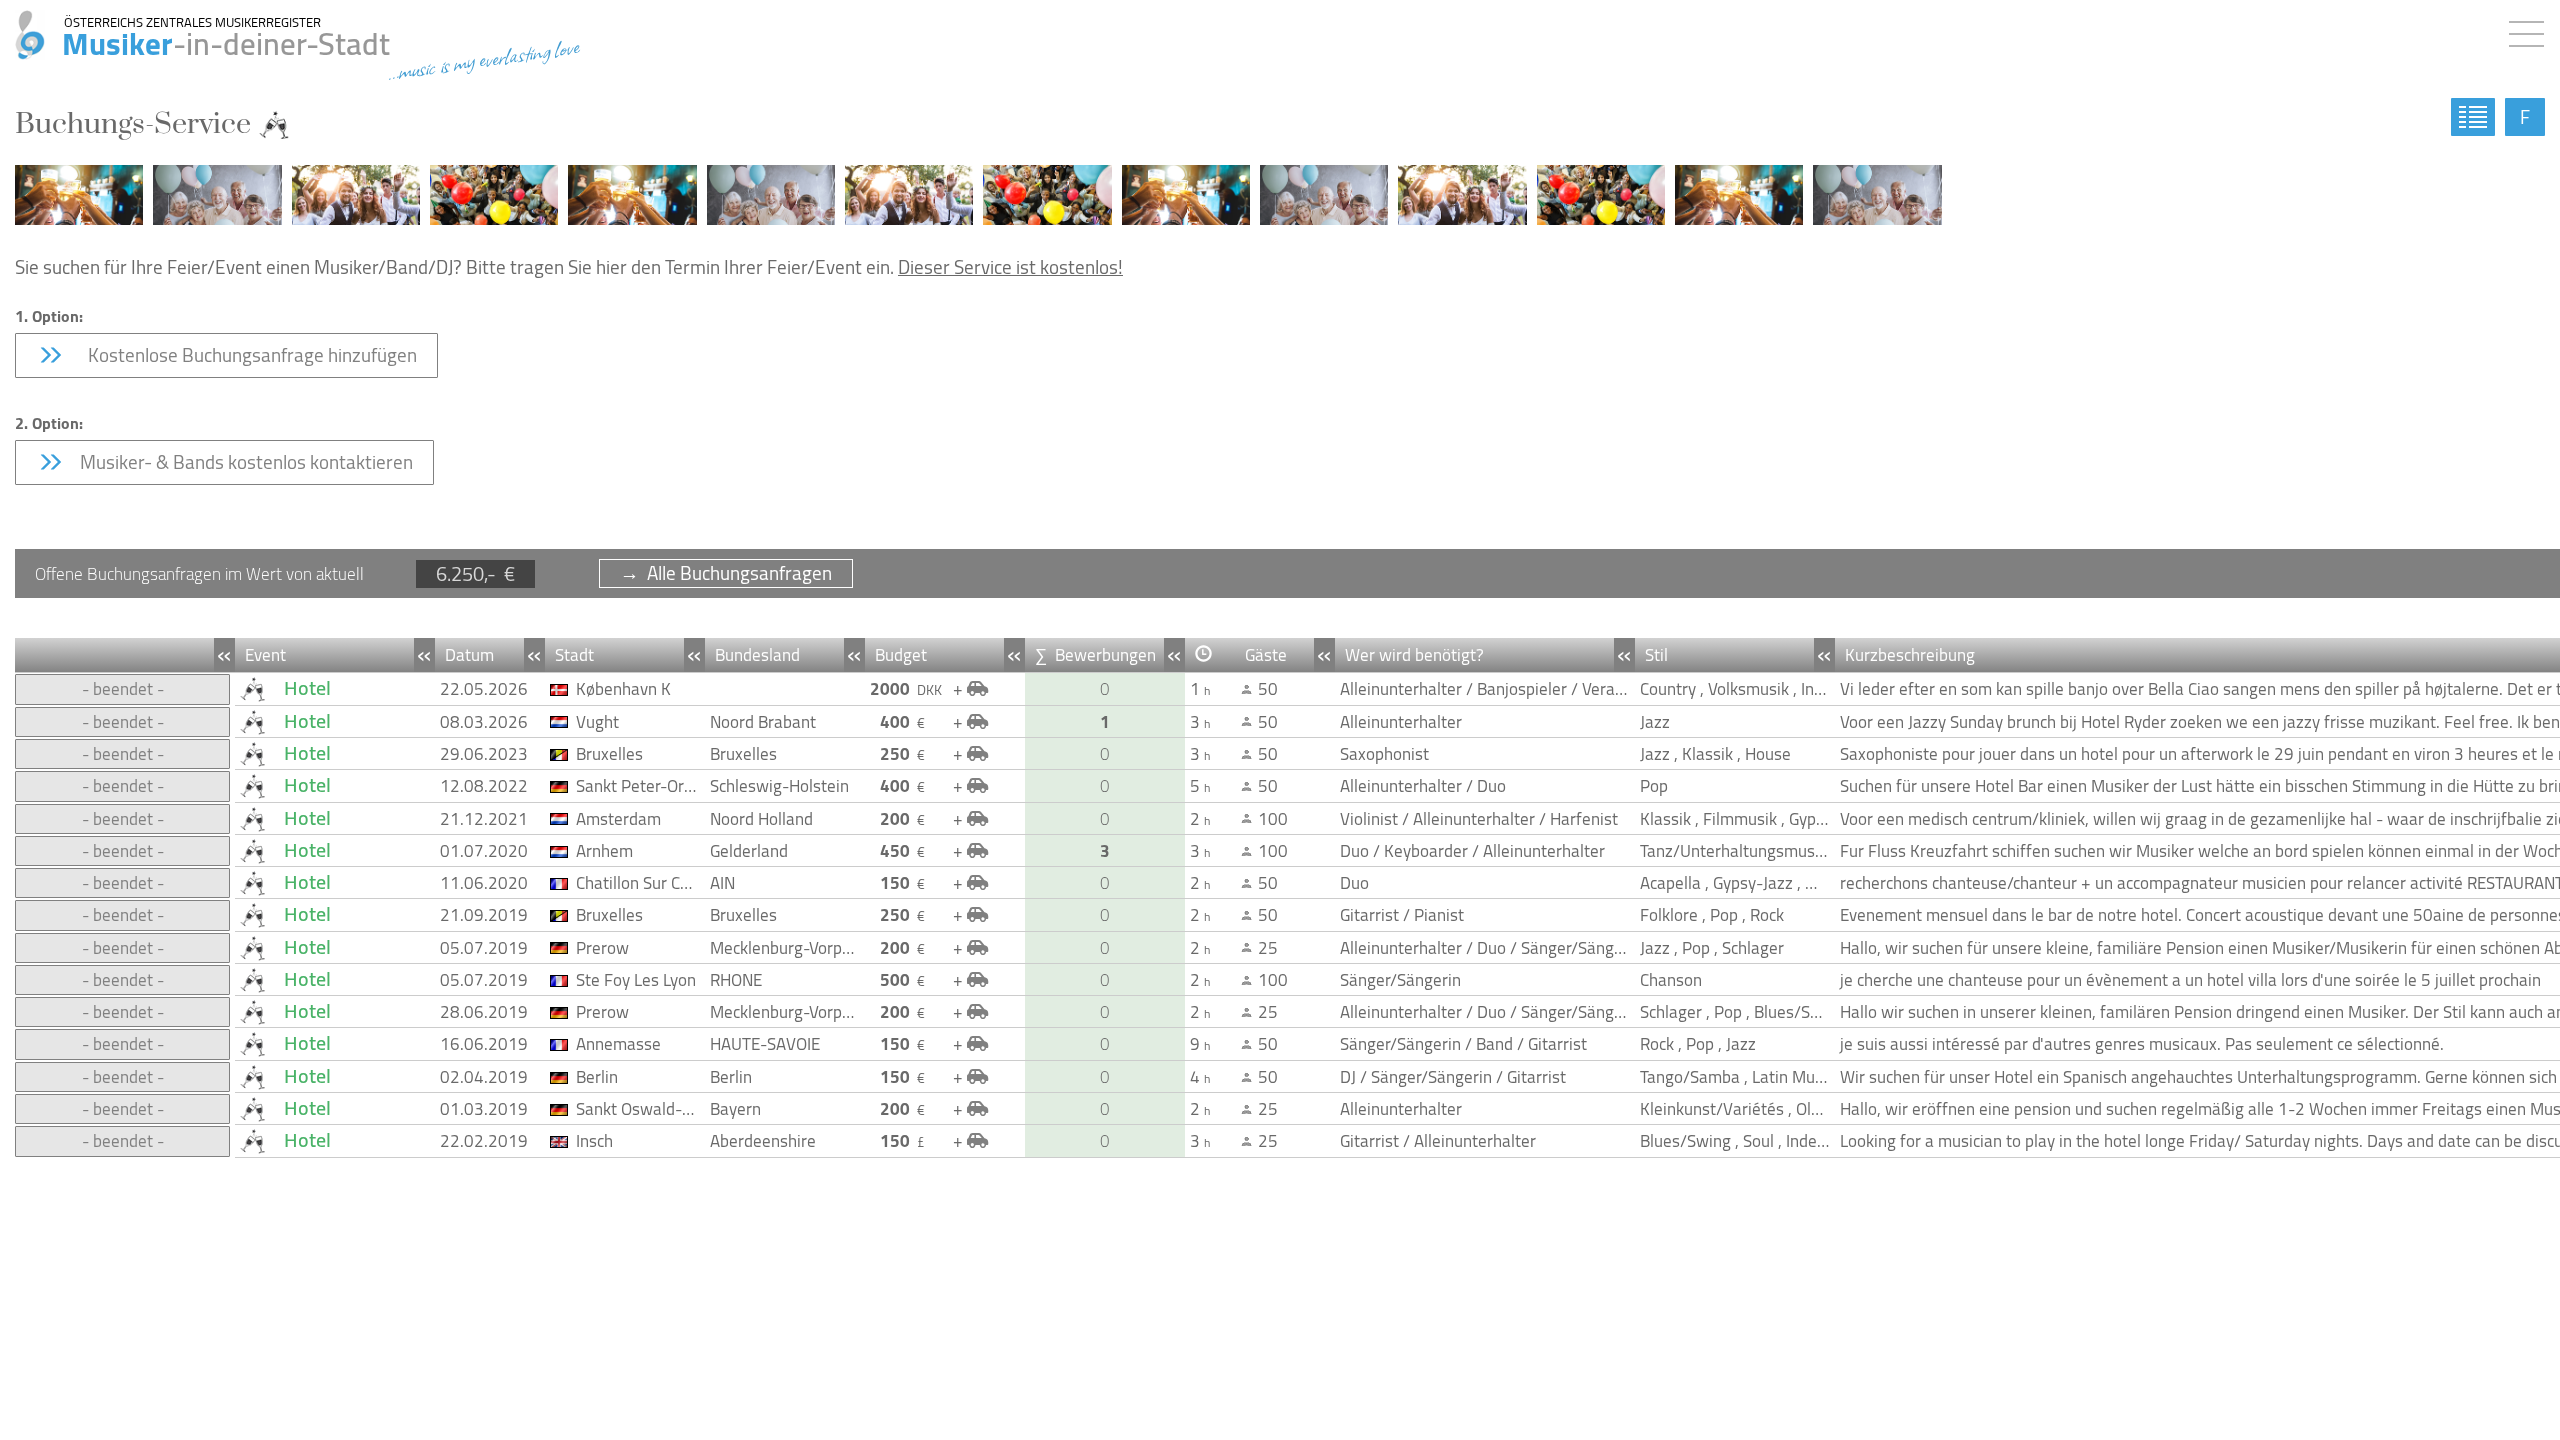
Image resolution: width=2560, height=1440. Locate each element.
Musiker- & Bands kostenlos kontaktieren (244, 462)
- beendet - (123, 689)
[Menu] (2531, 30)
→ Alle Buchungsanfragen (726, 573)
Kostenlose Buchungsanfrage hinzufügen (246, 355)
